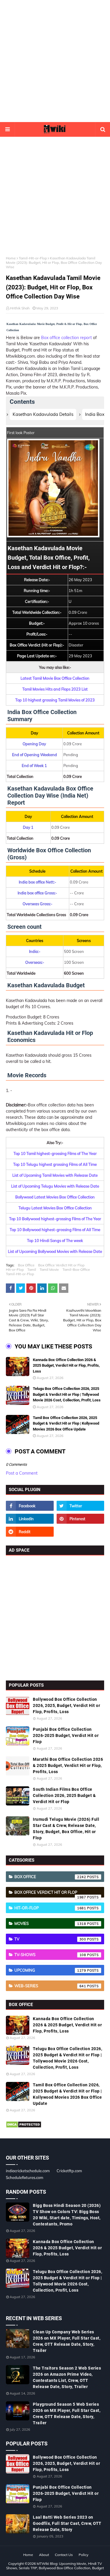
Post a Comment (22, 1473)
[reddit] (30, 1532)
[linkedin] (30, 1519)
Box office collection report (66, 338)
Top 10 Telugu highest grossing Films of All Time (55, 1164)
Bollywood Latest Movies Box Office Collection (55, 1197)
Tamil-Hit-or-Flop (33, 258)
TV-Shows (50, 1955)
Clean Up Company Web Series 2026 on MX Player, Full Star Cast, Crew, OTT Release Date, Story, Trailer (67, 2341)
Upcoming (50, 1970)
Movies (50, 1923)
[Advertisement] (55, 61)
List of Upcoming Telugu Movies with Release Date (55, 1186)
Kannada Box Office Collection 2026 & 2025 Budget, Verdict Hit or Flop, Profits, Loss (66, 1365)
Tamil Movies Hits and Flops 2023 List (55, 689)
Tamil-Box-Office (76, 1269)
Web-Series (50, 1986)
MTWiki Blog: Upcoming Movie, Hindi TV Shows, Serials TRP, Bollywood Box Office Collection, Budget (55, 2566)
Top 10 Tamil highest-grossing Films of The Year (55, 1153)
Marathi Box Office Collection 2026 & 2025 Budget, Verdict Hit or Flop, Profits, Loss (68, 1765)
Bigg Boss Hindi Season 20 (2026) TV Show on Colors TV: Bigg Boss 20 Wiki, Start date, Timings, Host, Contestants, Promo (67, 2215)
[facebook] (30, 1506)
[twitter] (81, 1506)
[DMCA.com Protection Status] (24, 2127)
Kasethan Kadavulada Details (43, 414)
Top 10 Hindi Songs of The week (55, 1241)
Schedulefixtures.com (24, 2177)
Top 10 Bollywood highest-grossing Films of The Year (55, 1219)
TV (50, 1939)
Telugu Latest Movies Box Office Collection (55, 1208)
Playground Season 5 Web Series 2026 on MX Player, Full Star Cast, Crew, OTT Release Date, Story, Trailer (67, 2414)
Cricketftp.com (69, 2171)
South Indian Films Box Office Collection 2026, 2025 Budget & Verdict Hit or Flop (64, 1795)
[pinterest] (81, 1519)
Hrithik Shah (20, 308)
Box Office (26, 1265)
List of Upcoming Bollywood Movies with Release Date (55, 1251)
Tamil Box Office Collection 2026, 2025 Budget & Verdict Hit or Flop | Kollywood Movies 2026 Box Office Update (66, 1423)
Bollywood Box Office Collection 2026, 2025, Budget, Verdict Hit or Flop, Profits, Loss (66, 1705)
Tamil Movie (49, 1269)
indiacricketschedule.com (28, 2171)
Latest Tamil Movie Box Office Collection (55, 678)
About (44, 2555)
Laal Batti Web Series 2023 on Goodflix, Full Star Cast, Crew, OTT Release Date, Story (67, 2523)
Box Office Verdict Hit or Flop (61, 1265)
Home (11, 258)
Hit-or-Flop (15, 1269)
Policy (83, 2555)
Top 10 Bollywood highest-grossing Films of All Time (55, 1230)
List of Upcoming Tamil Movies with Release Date (55, 1175)
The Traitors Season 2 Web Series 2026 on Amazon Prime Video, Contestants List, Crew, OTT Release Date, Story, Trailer (67, 2377)
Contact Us (64, 2555)
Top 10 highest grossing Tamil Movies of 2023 (55, 700)
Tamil (32, 1269)
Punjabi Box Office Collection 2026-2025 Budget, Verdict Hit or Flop (66, 1735)
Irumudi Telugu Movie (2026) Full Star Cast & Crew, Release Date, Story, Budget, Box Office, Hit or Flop (66, 1829)
